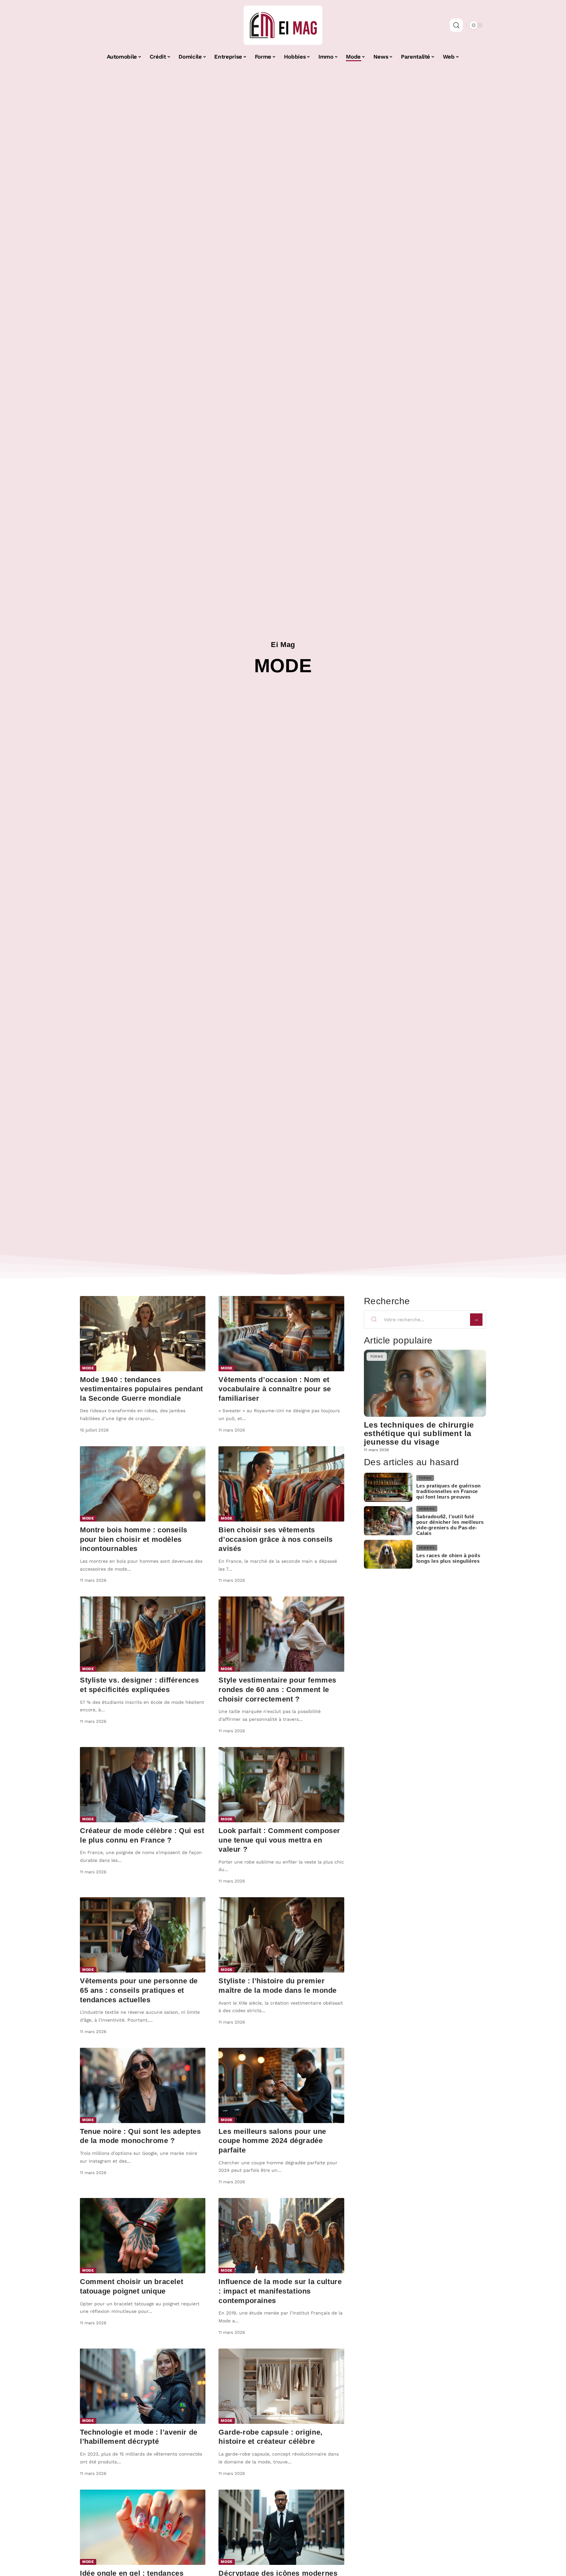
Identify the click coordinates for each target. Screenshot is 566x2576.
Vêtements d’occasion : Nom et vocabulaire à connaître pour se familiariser (275, 1389)
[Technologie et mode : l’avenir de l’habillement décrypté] (143, 2386)
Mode (88, 1368)
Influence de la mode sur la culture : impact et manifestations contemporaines (280, 2291)
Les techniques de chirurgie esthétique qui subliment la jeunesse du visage (419, 1433)
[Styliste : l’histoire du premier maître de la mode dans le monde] (281, 1935)
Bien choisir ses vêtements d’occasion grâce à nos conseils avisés (276, 1539)
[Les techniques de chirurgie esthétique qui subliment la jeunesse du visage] (425, 1383)
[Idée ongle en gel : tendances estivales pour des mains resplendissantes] (143, 2527)
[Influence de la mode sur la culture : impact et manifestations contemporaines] (281, 2236)
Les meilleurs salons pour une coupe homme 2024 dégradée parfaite (272, 2141)
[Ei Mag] (283, 25)
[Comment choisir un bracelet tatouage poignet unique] (143, 2236)
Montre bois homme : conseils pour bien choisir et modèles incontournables (134, 1539)
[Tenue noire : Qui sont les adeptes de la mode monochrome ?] (143, 2085)
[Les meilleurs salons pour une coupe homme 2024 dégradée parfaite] (281, 2085)
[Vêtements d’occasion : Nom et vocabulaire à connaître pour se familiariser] (281, 1334)
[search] (456, 25)
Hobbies (427, 1509)
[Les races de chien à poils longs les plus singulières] (388, 1554)
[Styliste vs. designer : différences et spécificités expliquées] (143, 1634)
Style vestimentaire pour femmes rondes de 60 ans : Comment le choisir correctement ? (277, 1689)
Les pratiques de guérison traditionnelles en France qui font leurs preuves (449, 1491)
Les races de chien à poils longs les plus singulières (448, 1558)
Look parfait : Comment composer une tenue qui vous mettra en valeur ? (279, 1840)
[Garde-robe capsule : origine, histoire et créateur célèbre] (281, 2386)
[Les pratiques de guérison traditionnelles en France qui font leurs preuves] (388, 1487)
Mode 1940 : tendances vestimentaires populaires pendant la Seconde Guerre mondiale (141, 1389)
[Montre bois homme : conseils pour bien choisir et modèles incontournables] (143, 1484)
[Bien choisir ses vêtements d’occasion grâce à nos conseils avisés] (281, 1484)
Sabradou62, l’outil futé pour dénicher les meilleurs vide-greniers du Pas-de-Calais (450, 1525)
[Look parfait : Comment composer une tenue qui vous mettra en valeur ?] (281, 1785)
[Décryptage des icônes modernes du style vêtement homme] (281, 2527)
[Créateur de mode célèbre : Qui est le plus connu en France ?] (143, 1785)
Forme (377, 1356)
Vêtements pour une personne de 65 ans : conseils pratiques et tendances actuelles (139, 1990)
